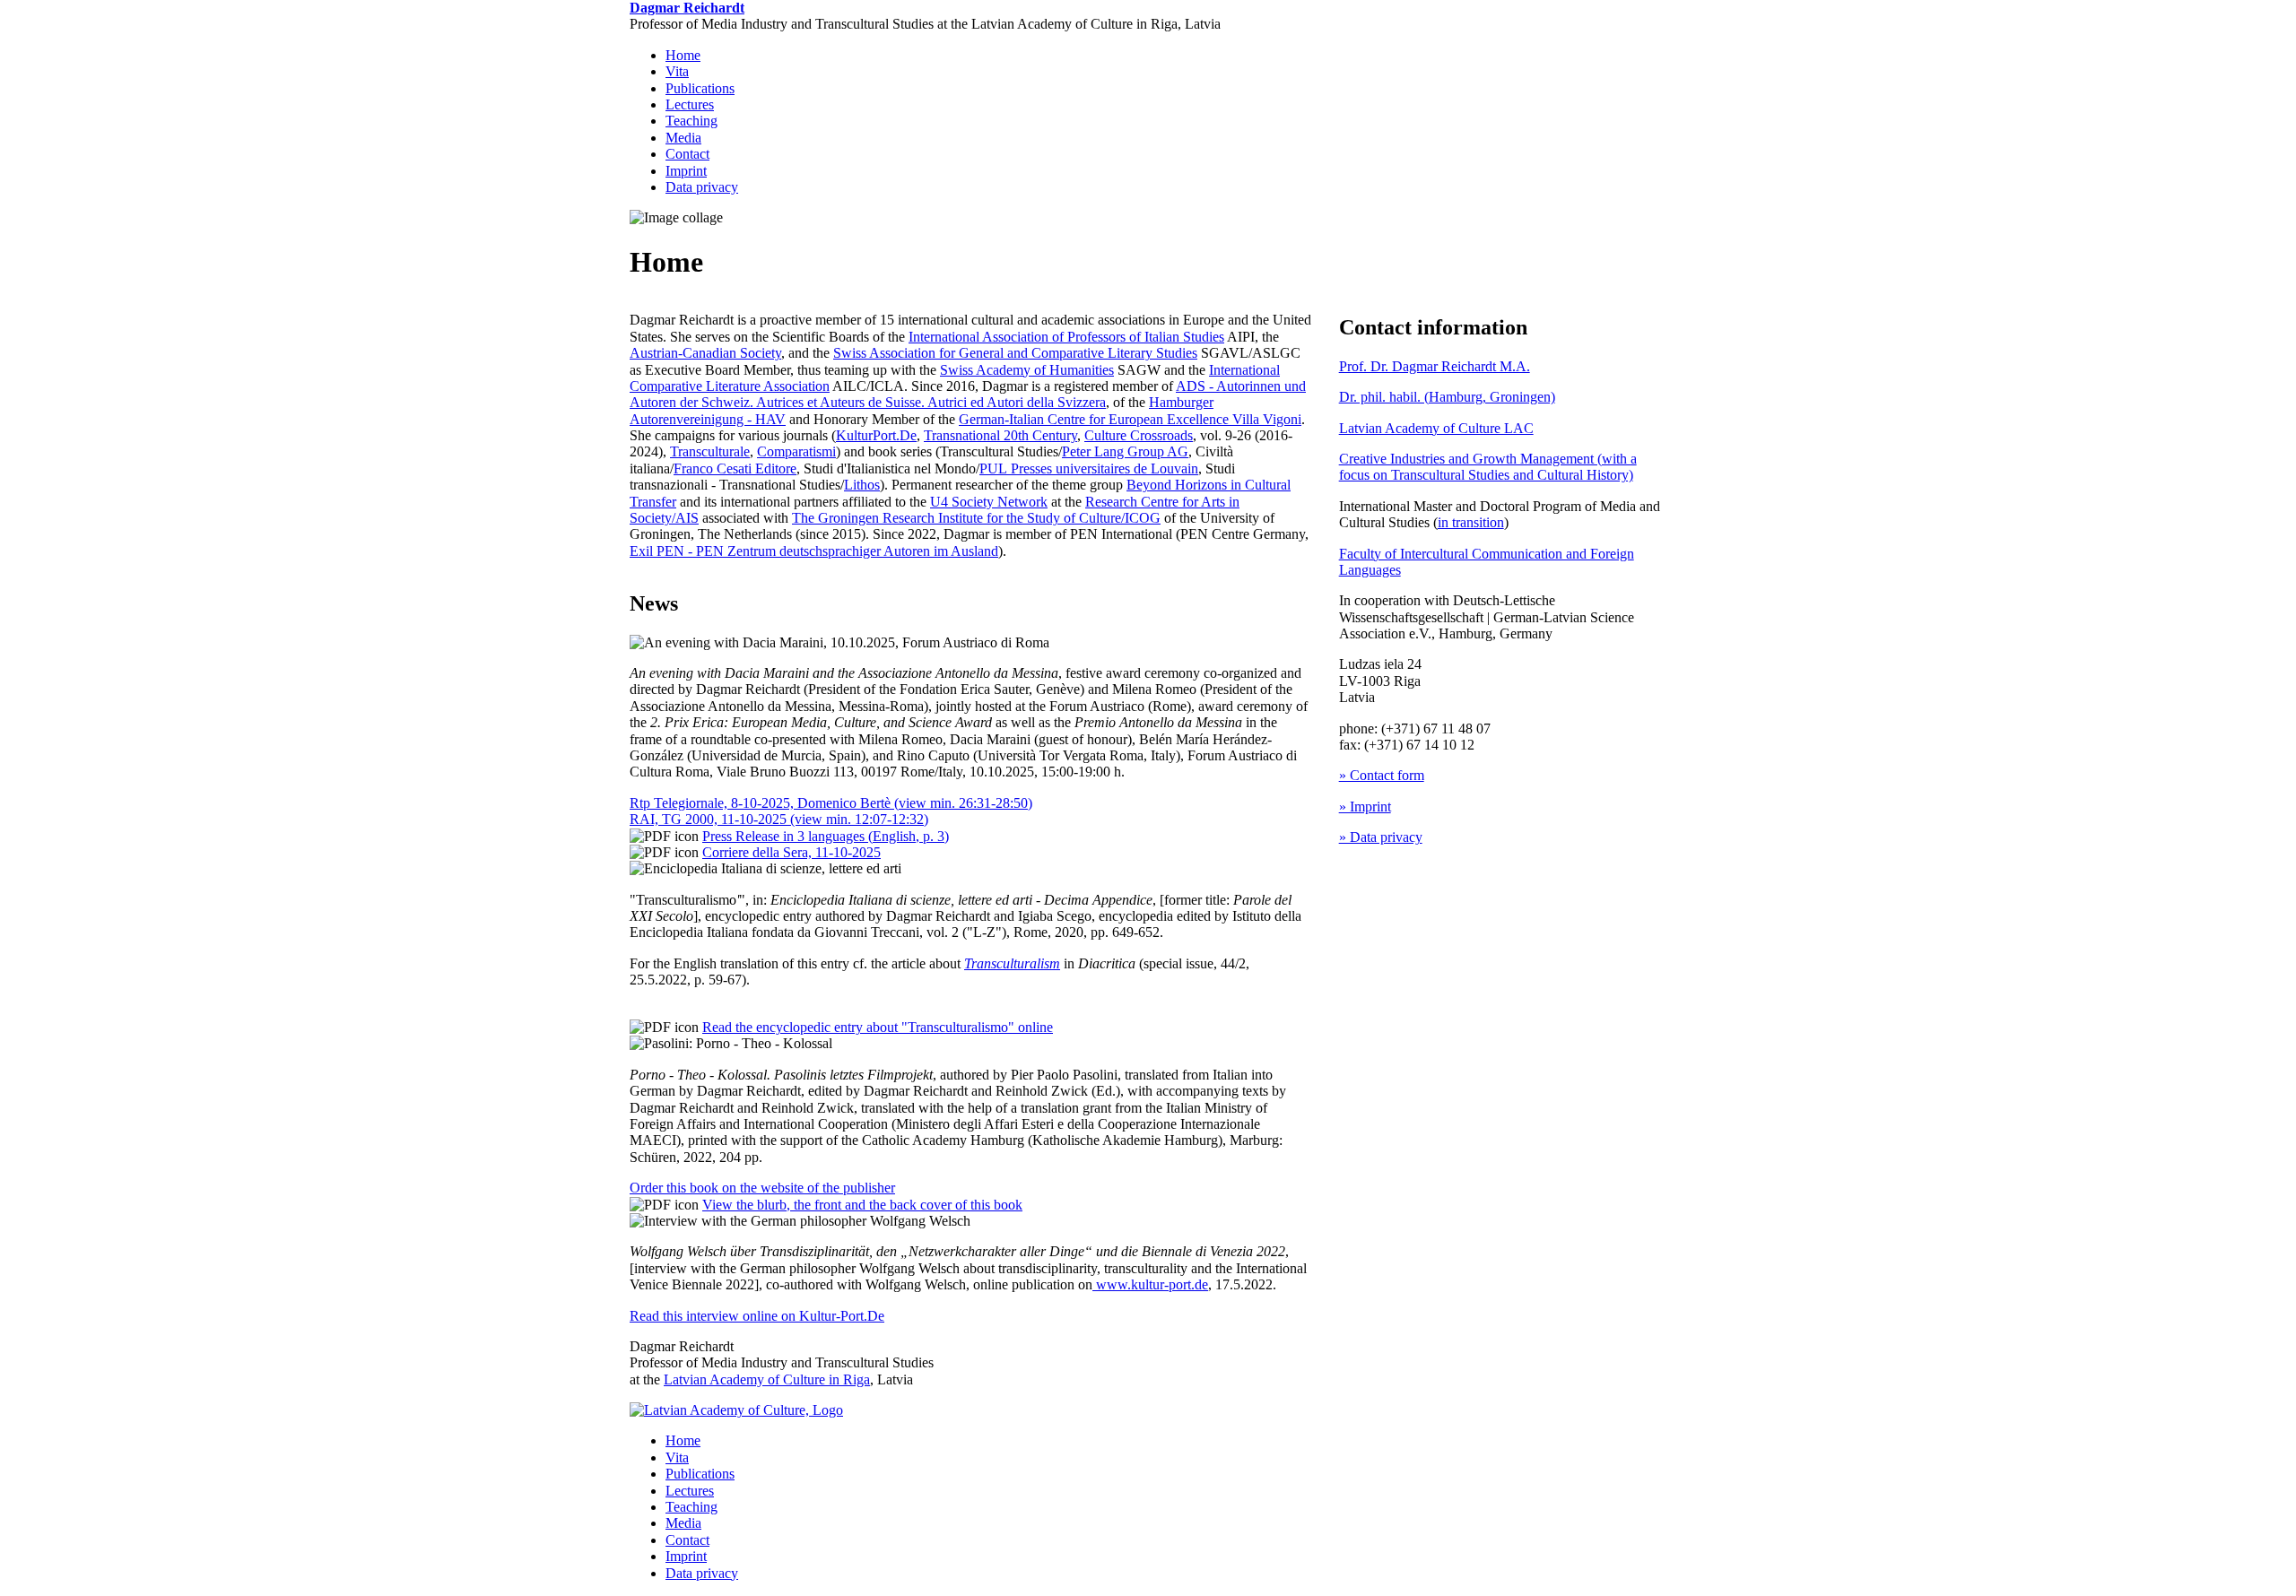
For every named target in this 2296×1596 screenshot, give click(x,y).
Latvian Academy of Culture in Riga (767, 1379)
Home (683, 55)
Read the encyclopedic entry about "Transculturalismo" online (878, 1027)
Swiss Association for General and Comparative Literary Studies (1015, 353)
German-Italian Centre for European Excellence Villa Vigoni (1130, 419)
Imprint (686, 171)
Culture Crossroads (1139, 435)
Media (683, 138)
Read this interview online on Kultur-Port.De (757, 1316)
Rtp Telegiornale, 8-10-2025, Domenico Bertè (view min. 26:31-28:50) (831, 803)
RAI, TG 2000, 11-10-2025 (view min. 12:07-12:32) (779, 819)
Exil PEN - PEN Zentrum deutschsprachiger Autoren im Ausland (814, 551)
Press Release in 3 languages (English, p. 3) (826, 836)
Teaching (691, 121)
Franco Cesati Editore (735, 468)
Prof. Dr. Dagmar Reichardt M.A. (1435, 366)
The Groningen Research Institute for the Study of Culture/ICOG (976, 518)
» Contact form (1382, 775)
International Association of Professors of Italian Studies (1066, 337)
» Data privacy (1381, 837)
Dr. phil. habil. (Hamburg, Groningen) (1447, 397)
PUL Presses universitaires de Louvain (1089, 468)
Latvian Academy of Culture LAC (1436, 428)
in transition (1471, 522)
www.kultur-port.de (1152, 1284)
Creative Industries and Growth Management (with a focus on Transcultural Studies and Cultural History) (1488, 467)
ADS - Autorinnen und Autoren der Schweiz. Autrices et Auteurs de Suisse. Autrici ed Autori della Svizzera (968, 394)
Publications (700, 88)
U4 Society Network (989, 502)
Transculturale (710, 451)
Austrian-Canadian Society (705, 353)
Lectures (690, 104)
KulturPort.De (876, 435)
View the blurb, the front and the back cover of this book (862, 1205)
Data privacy (702, 187)
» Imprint (1365, 807)
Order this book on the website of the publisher (762, 1188)
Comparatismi (796, 451)
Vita (677, 71)
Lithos (862, 485)
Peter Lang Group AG (1125, 451)
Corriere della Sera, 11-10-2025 (791, 852)
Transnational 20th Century (1000, 435)
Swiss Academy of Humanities (1027, 370)
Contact (687, 154)
